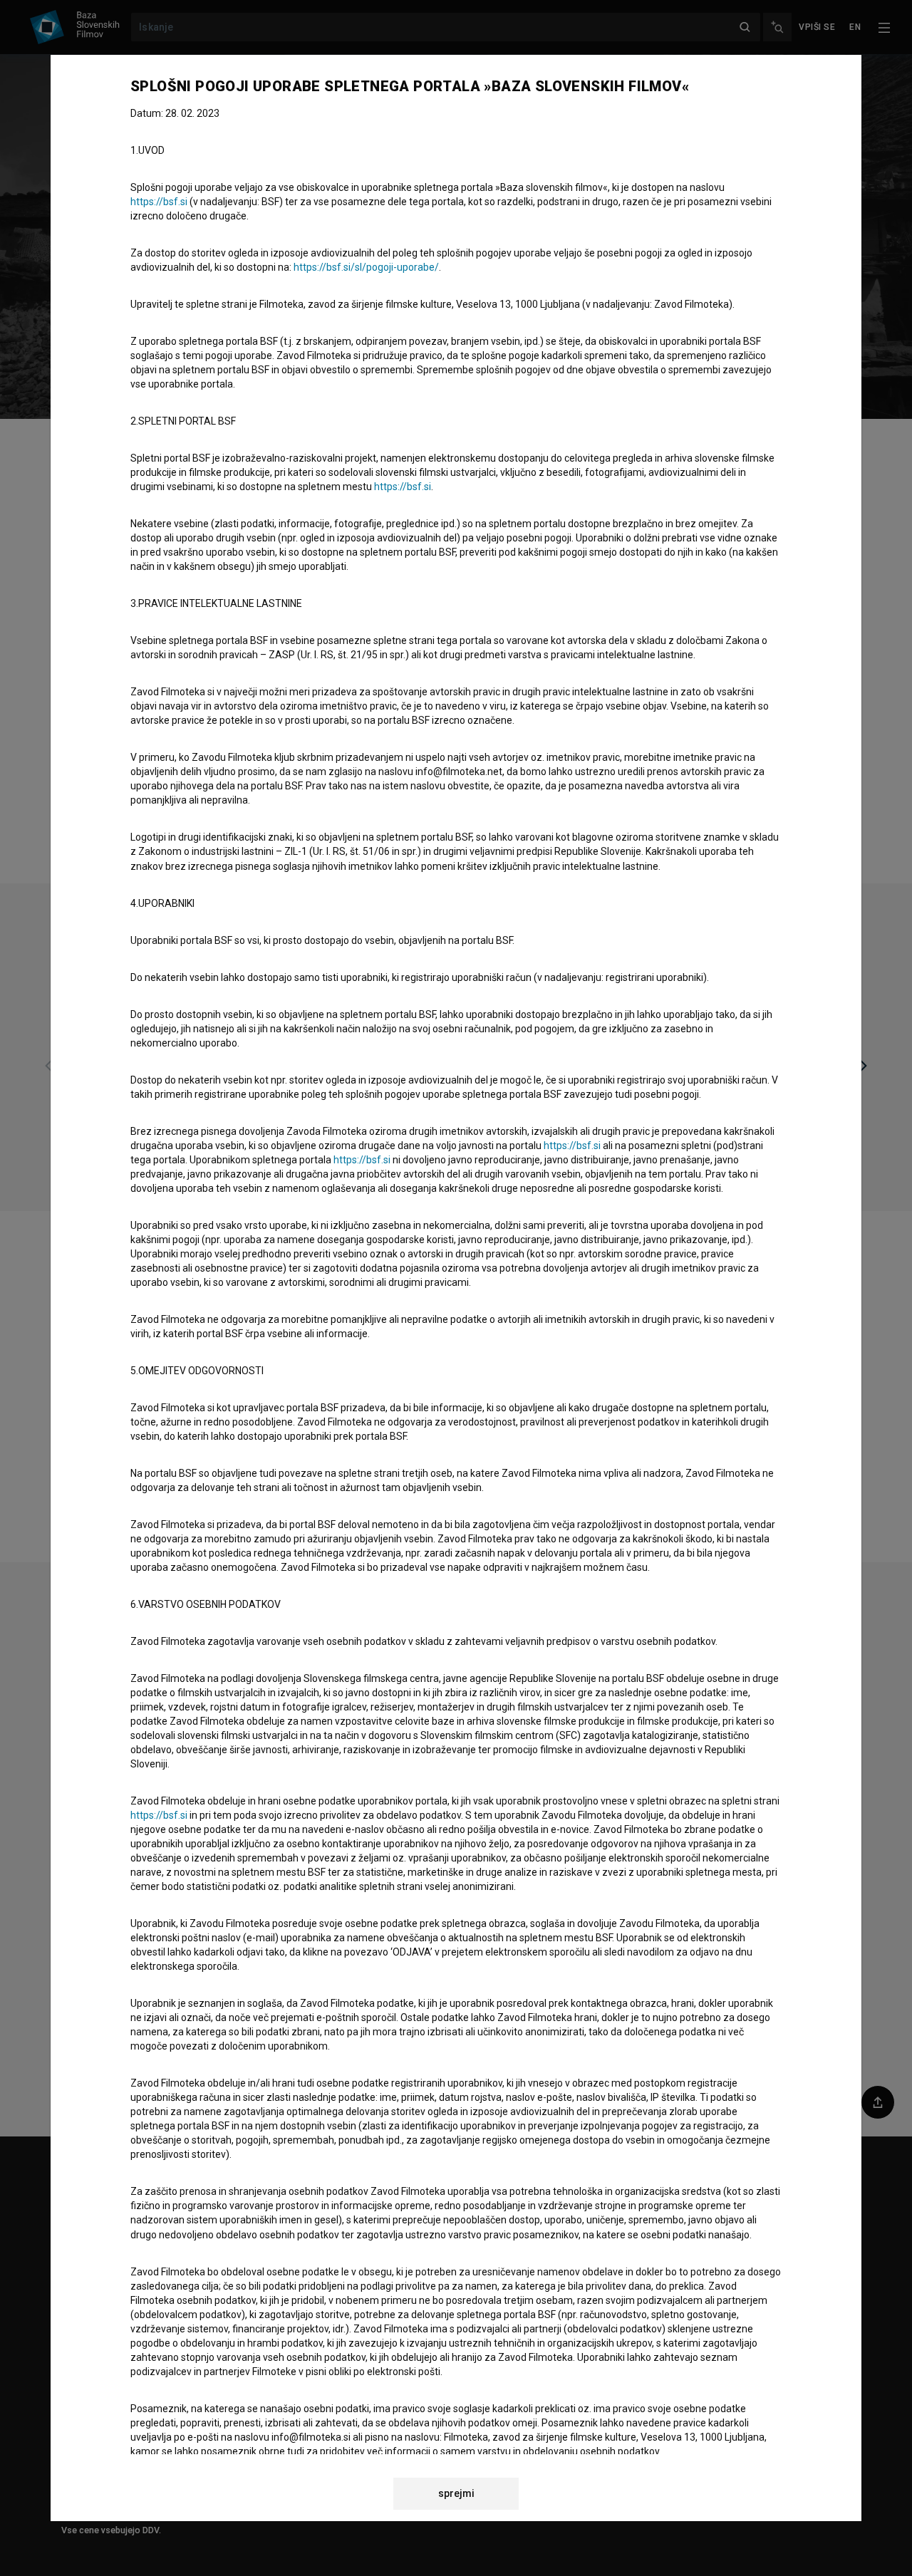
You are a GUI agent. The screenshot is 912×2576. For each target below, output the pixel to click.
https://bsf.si (159, 202)
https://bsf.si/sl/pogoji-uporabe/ (366, 267)
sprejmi (456, 2493)
